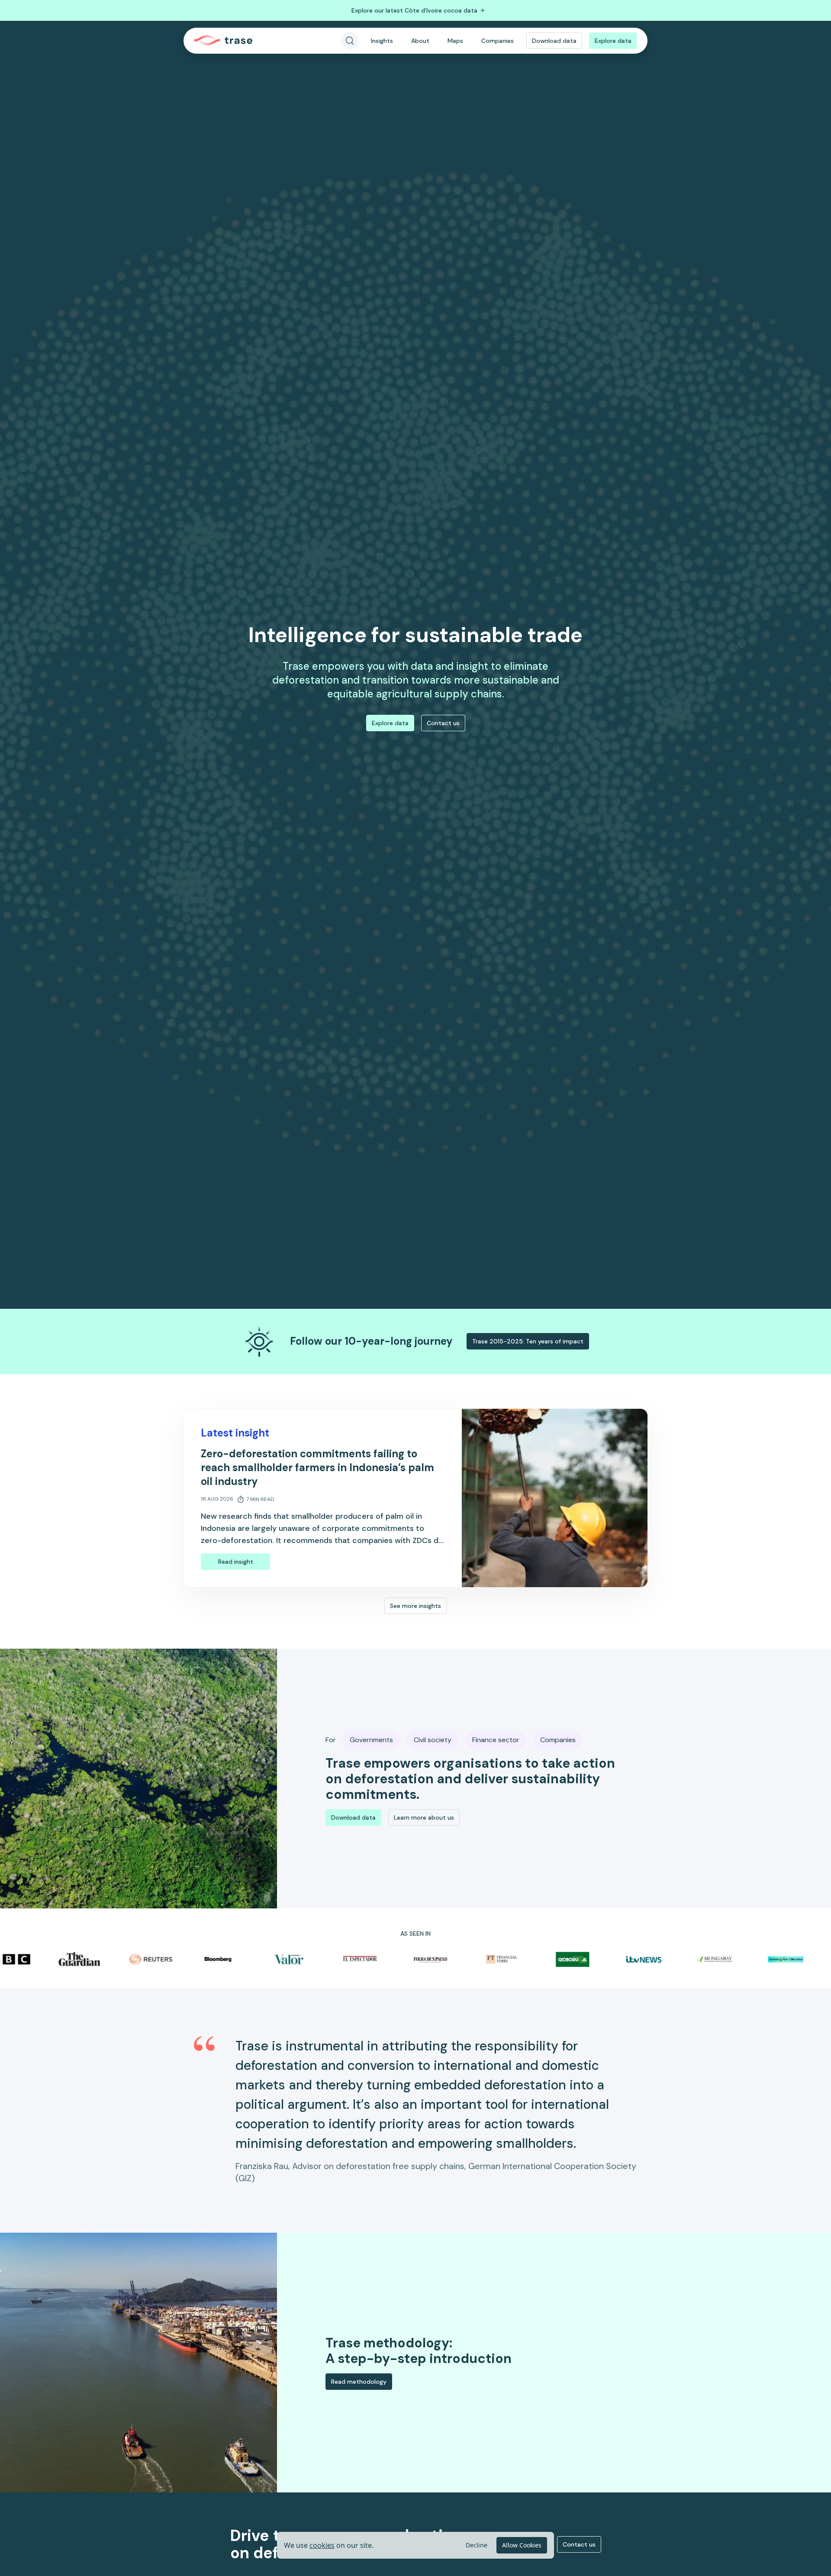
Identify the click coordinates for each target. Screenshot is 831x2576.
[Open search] (350, 41)
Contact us (443, 723)
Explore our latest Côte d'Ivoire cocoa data (414, 10)
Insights (382, 41)
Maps (455, 41)
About (420, 41)
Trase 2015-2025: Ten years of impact (528, 1341)
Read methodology (359, 2382)
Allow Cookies (522, 2545)
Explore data (613, 41)
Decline (477, 2545)
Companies (498, 41)
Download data (554, 41)
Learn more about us (424, 1817)
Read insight (236, 1562)
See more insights (415, 1606)
